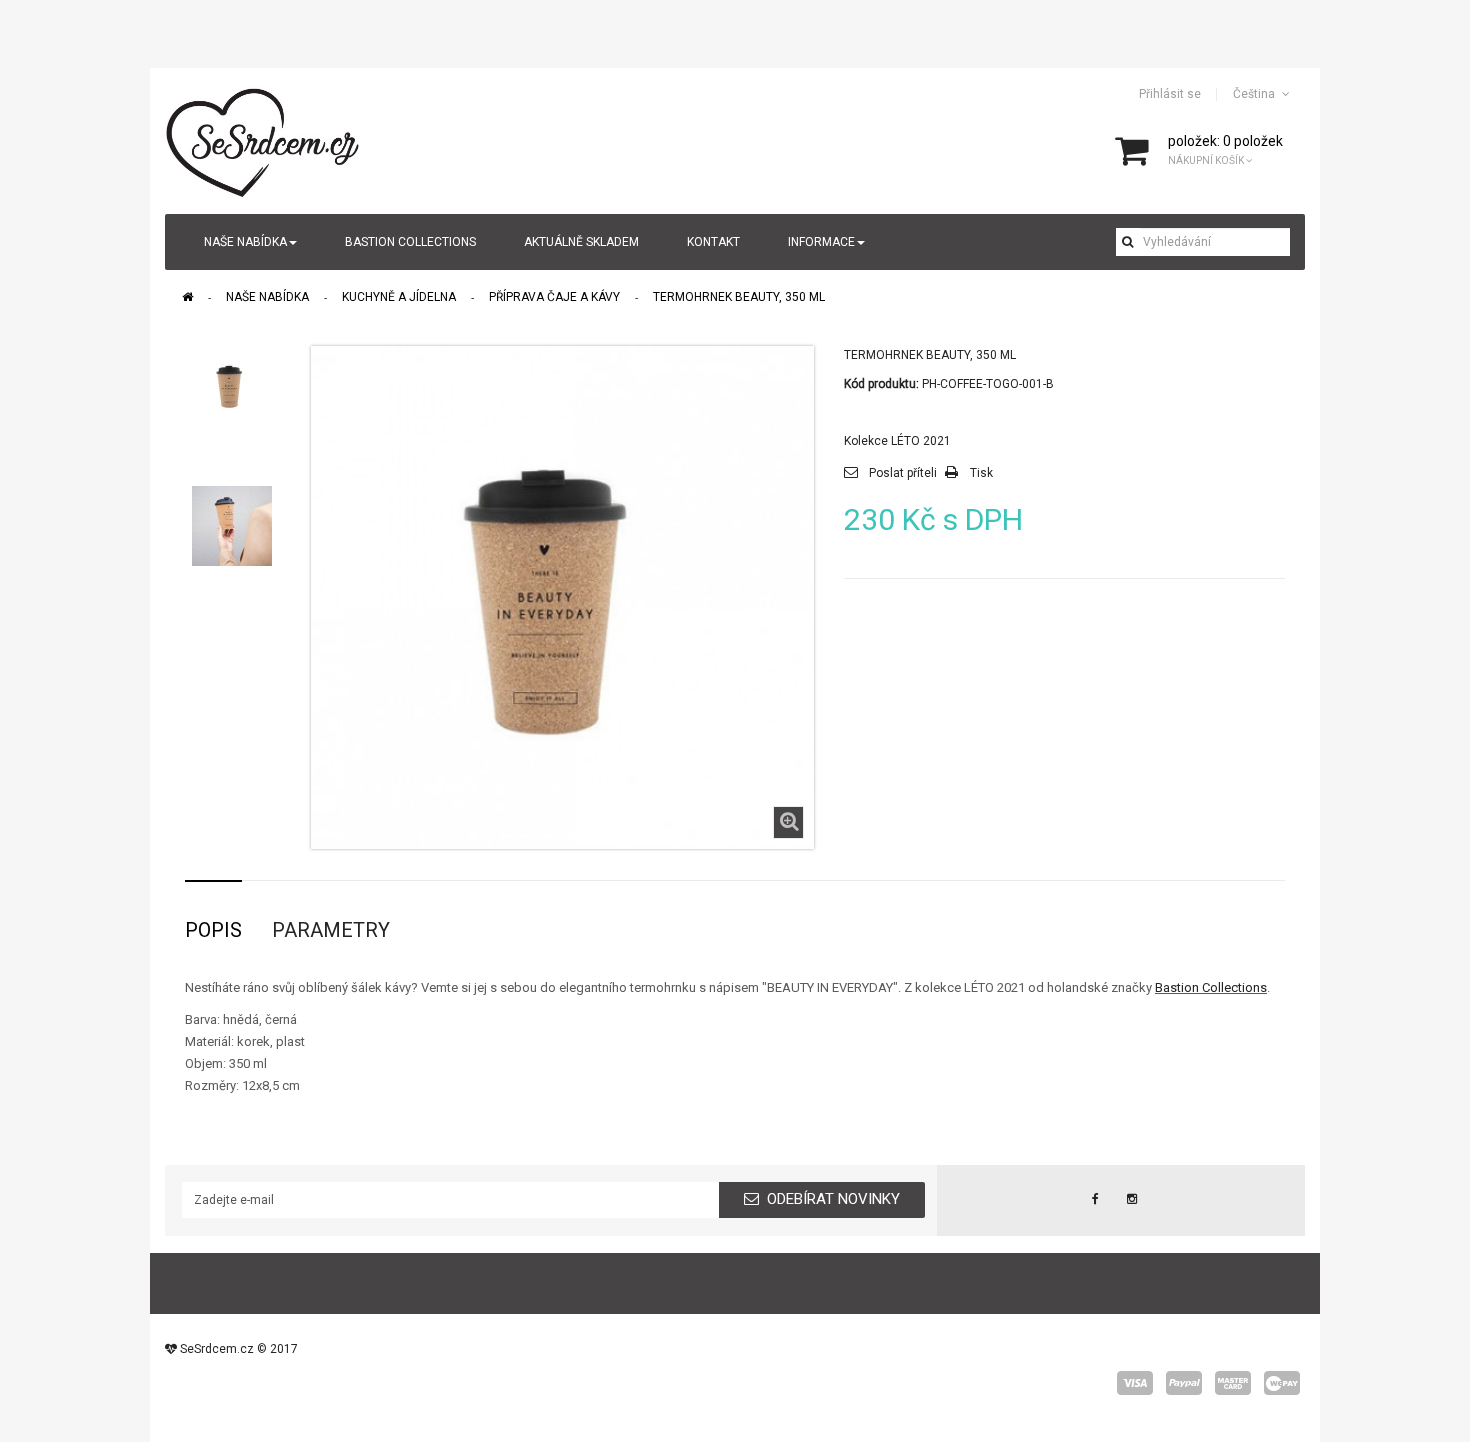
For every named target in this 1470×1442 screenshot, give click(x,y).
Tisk (981, 473)
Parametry (331, 930)
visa (1135, 1383)
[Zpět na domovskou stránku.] (187, 297)
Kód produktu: (881, 384)
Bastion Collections (1211, 987)
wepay (1282, 1383)
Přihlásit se (1170, 94)
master (1233, 1383)
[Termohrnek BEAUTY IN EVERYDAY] (232, 386)
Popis (213, 930)
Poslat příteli (903, 473)
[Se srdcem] (264, 140)
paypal (1184, 1383)
